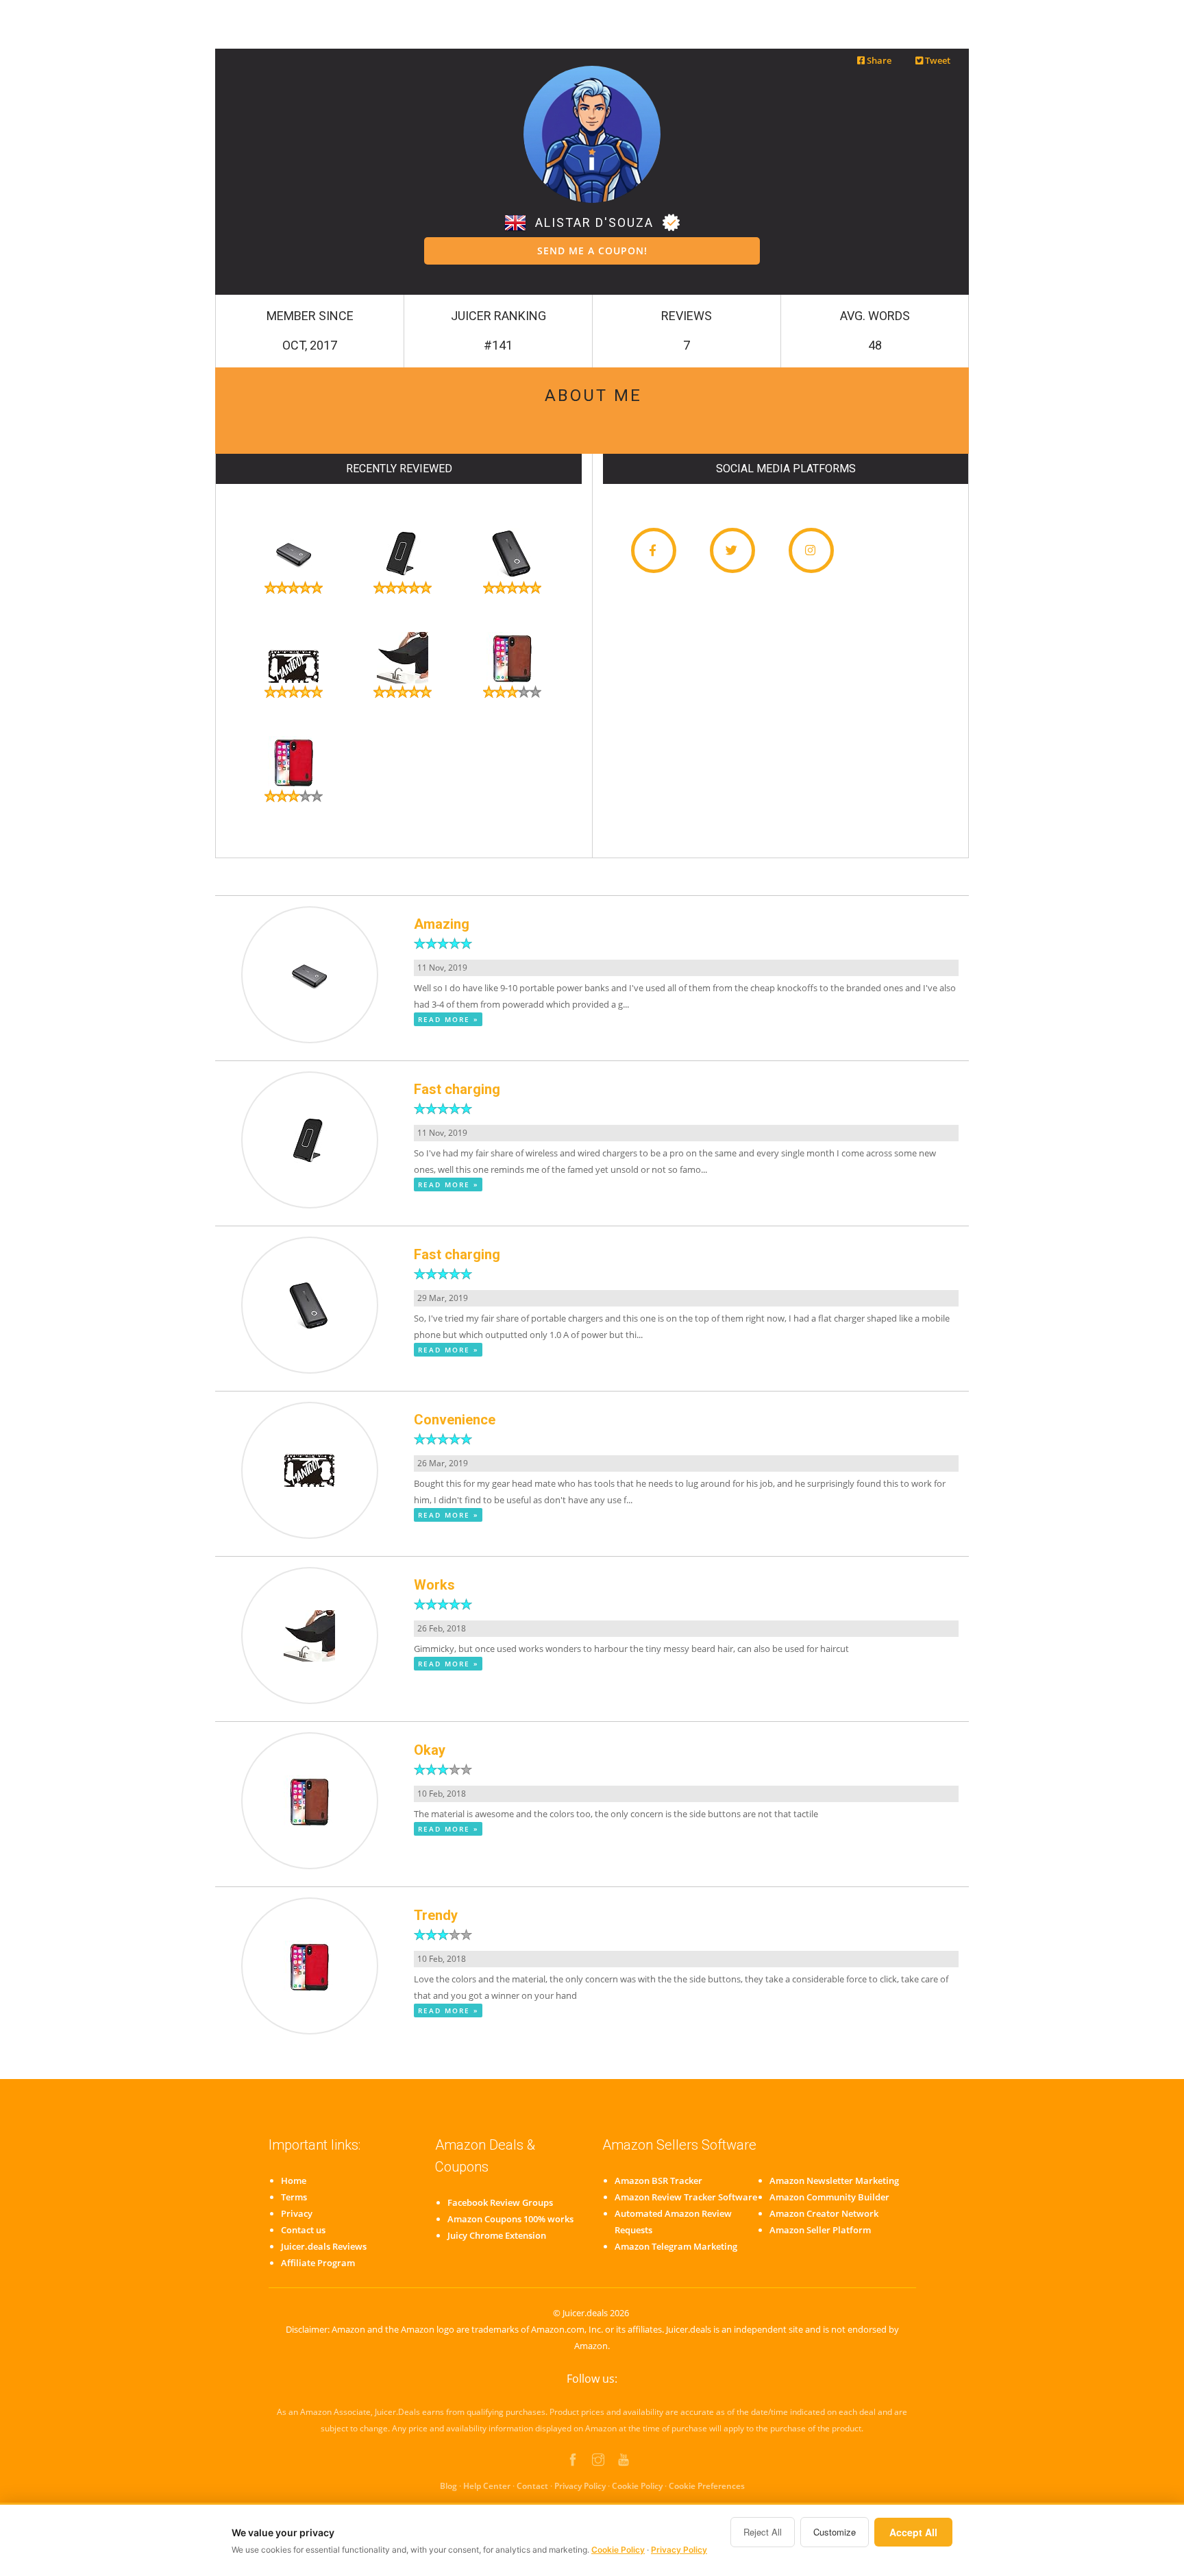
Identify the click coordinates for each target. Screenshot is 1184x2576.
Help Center (487, 2486)
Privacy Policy (580, 2486)
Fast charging (457, 1089)
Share (878, 60)
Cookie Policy (637, 2486)
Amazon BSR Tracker (658, 2180)
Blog (448, 2486)
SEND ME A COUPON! (592, 251)
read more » (448, 1019)
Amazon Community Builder (829, 2197)
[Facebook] (654, 550)
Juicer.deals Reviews (324, 2246)
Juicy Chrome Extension (497, 2235)
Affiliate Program (318, 2263)
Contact (532, 2486)
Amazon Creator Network (824, 2213)
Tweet (937, 60)
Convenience (455, 1420)
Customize (835, 2532)
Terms (294, 2197)
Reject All (763, 2532)
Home (294, 2180)
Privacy (297, 2213)
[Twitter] (732, 550)
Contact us (303, 2230)
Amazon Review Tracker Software (686, 2197)
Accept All (913, 2532)
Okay (430, 1750)
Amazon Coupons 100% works (510, 2219)
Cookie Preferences (707, 2486)
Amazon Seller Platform (820, 2230)
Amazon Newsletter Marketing (834, 2180)
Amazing (442, 924)
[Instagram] (811, 550)
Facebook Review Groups (500, 2202)
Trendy (436, 1915)
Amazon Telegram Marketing (676, 2246)
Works (434, 1585)
